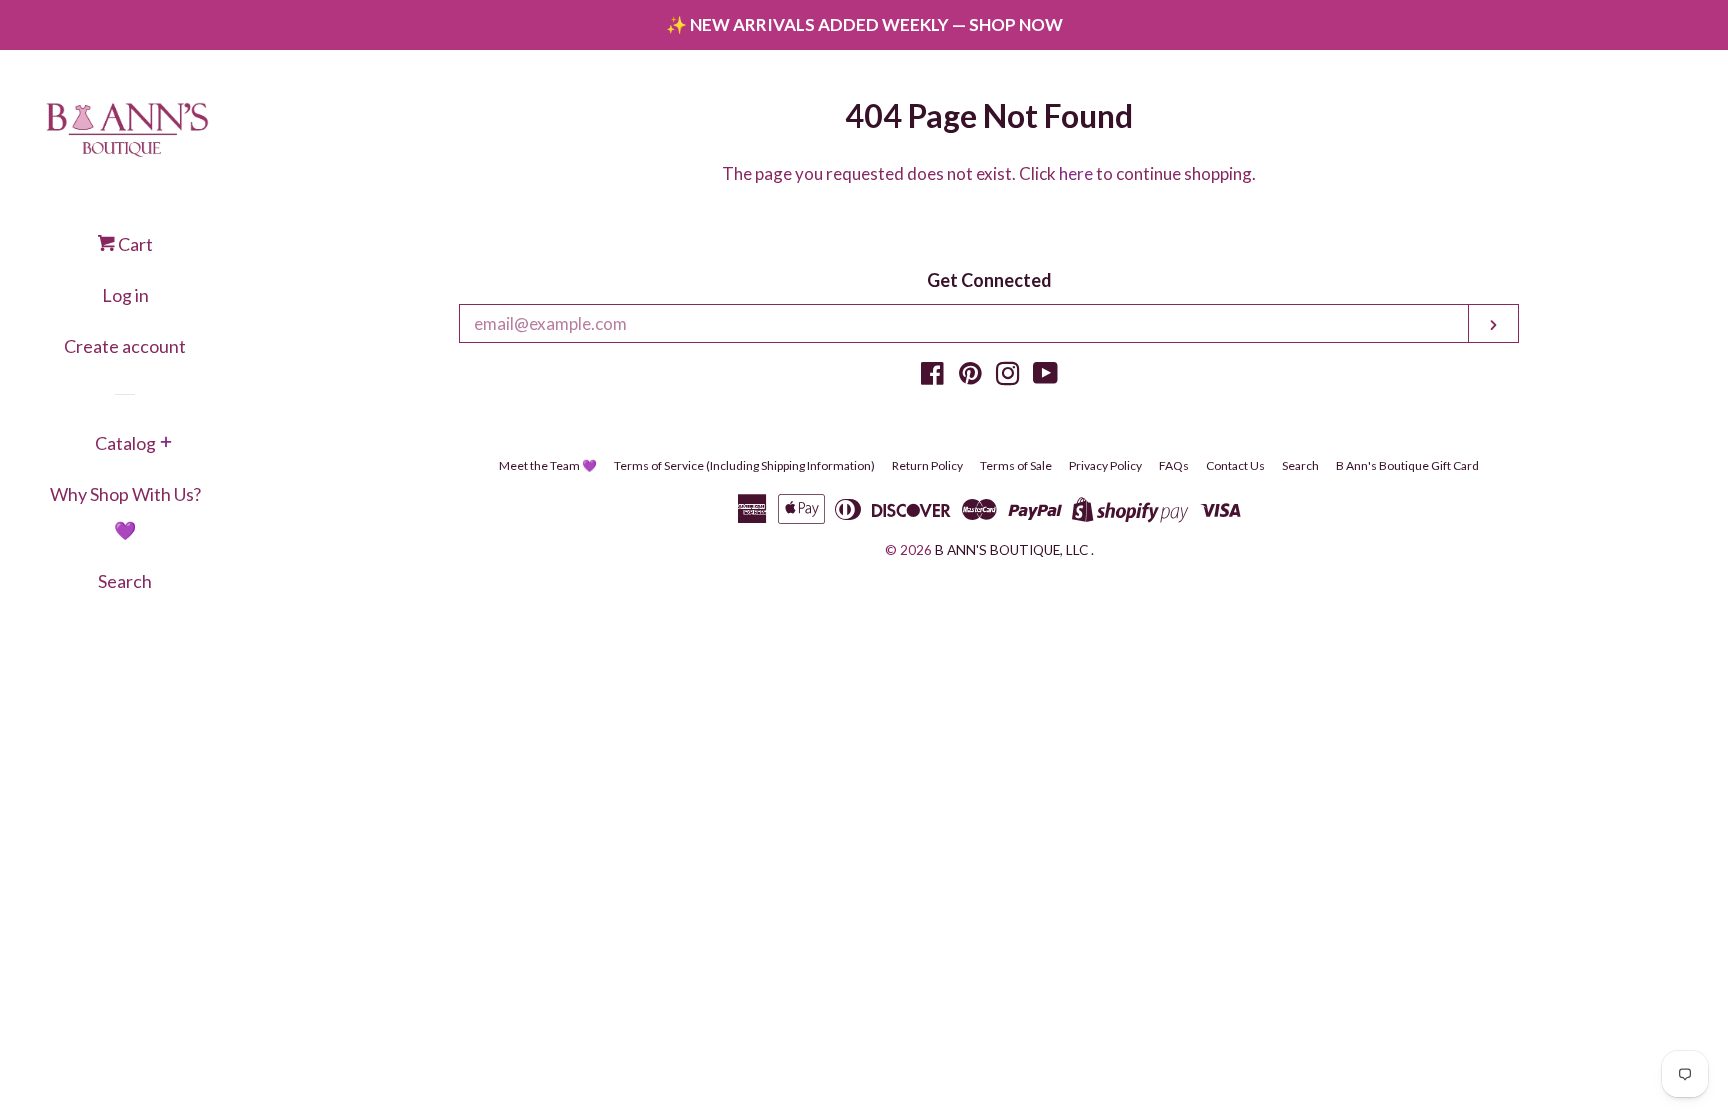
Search (125, 581)
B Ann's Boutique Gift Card (1407, 465)
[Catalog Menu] (166, 444)
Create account (125, 346)
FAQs (1174, 465)
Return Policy (927, 465)
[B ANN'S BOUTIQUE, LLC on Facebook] (932, 376)
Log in (125, 295)
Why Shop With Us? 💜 (125, 512)
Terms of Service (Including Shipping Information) (744, 465)
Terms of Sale (1016, 465)
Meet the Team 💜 (548, 465)
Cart (134, 244)
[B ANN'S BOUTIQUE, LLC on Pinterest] (970, 376)
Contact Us (1235, 465)
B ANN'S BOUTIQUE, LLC (1011, 550)
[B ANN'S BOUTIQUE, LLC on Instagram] (1008, 376)
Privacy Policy (1105, 465)
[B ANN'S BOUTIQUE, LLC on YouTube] (1045, 376)
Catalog (125, 443)
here (1076, 173)
